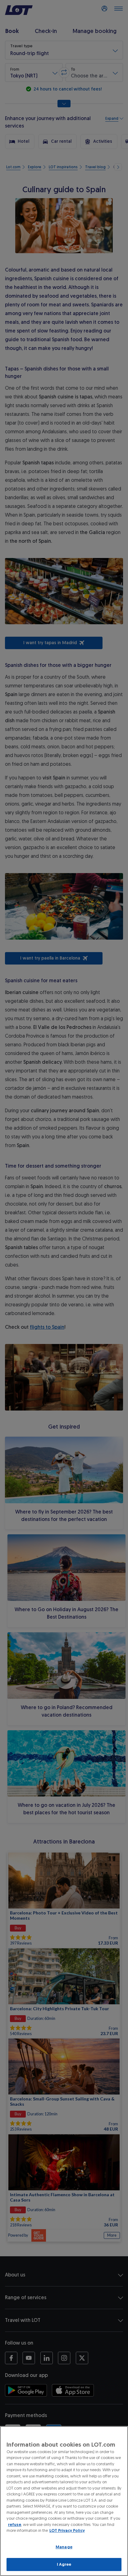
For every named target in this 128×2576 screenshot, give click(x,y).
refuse (15, 2525)
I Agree (64, 2564)
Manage (64, 2547)
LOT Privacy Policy (67, 2530)
